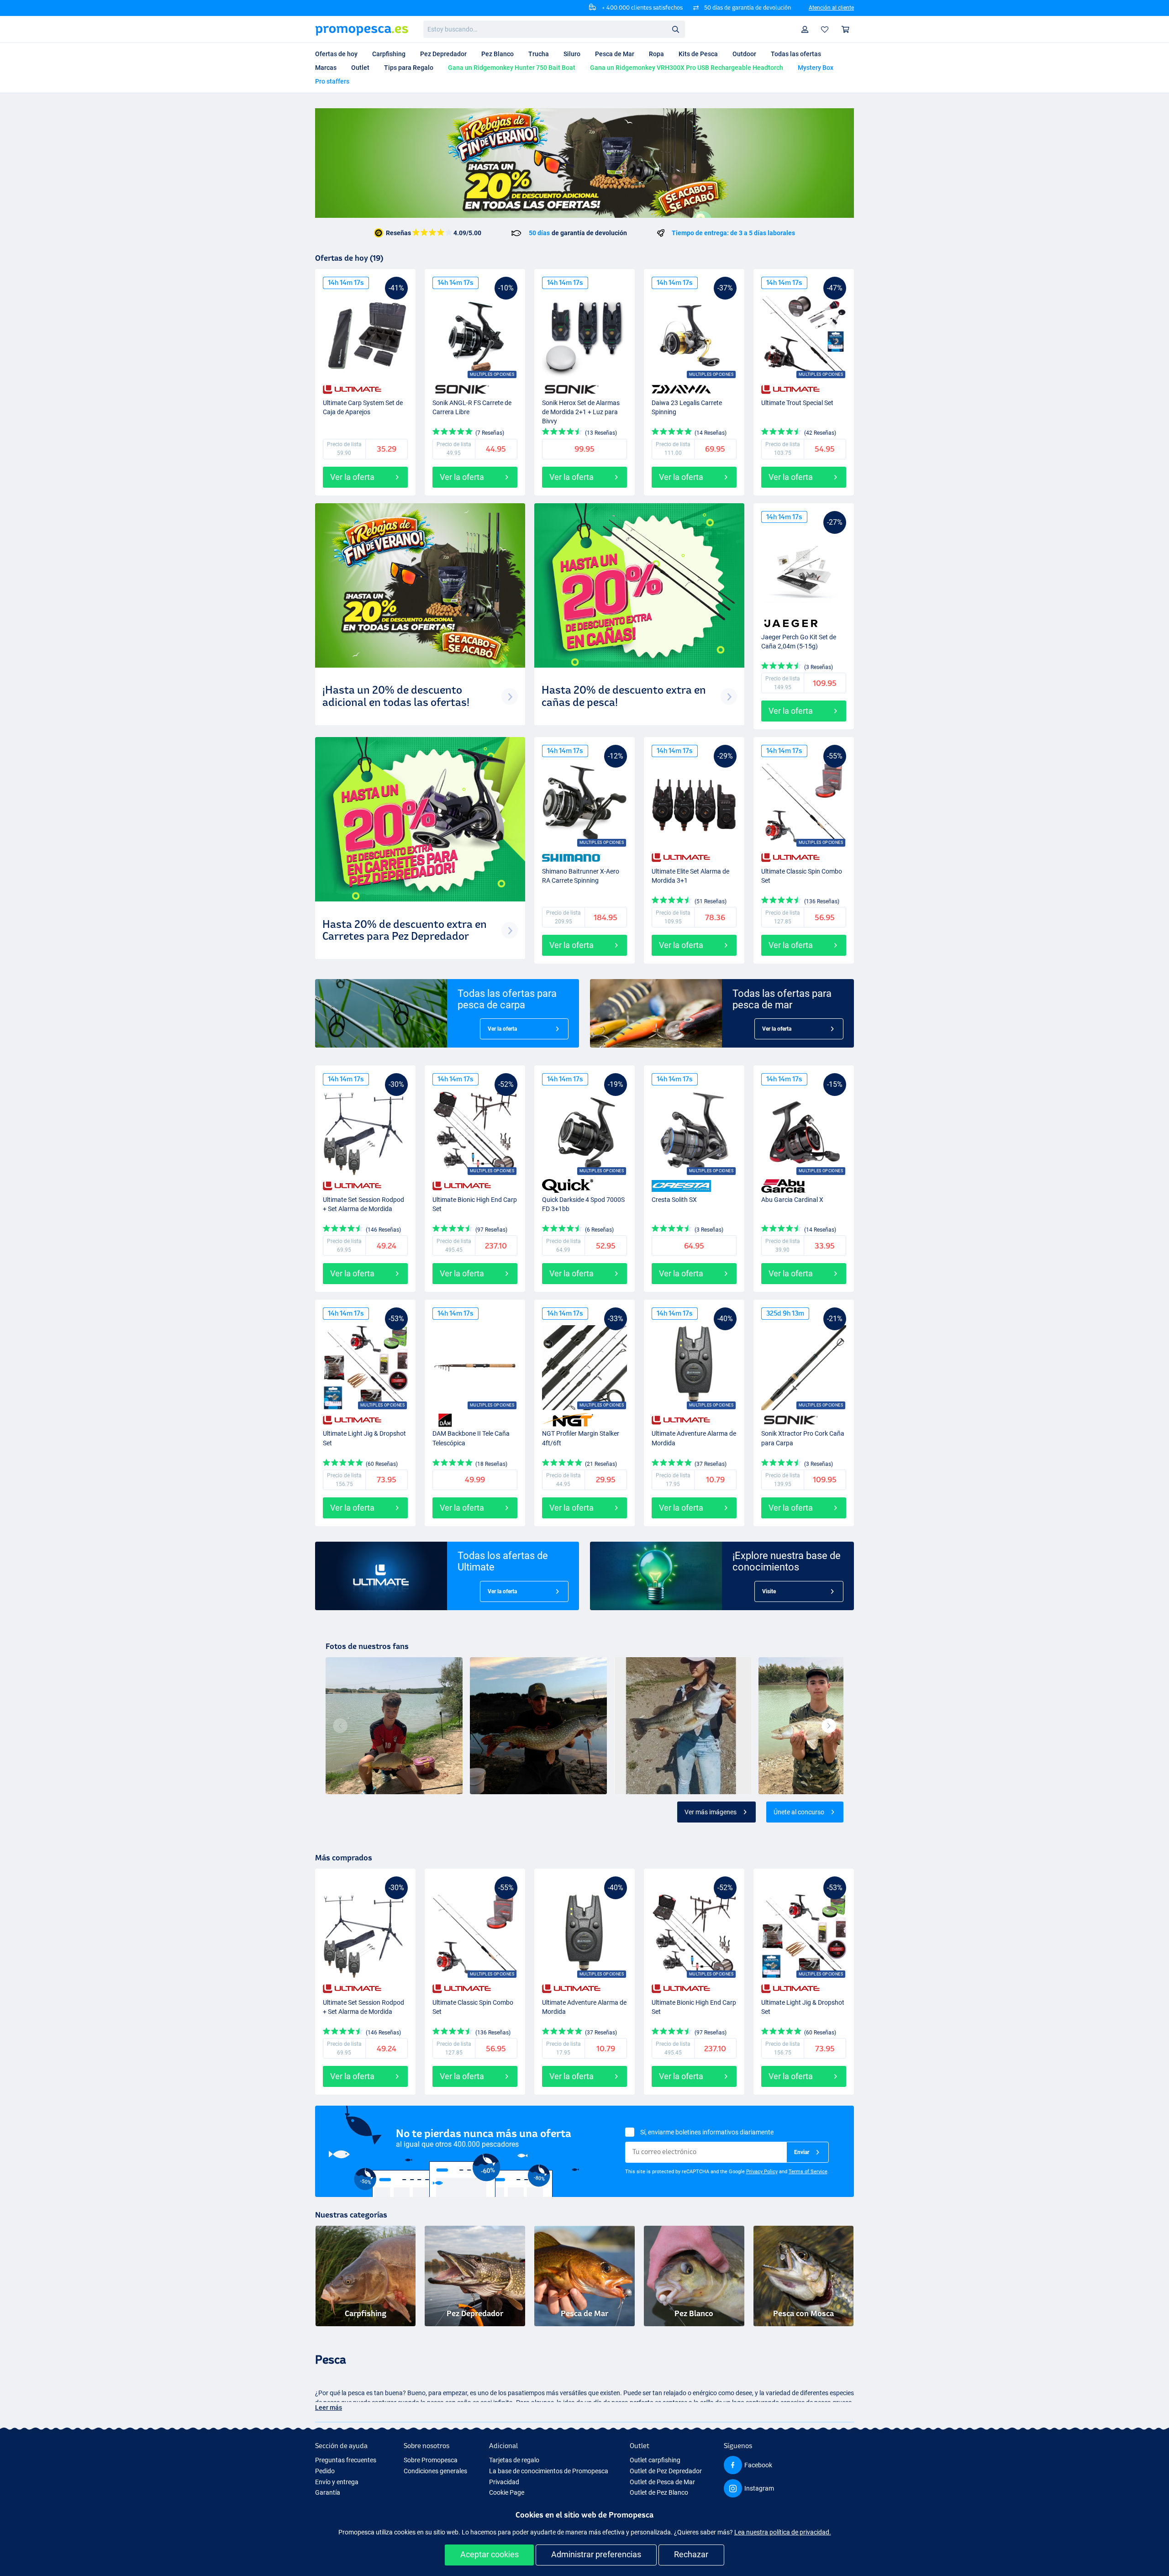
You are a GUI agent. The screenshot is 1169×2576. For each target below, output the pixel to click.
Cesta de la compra (846, 29)
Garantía (328, 2492)
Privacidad (504, 2482)
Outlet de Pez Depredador (666, 2471)
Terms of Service (808, 2172)
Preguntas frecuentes (346, 2460)
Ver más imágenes (711, 1812)
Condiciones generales (435, 2471)
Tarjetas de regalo (514, 2460)
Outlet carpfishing (655, 2460)
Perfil (805, 29)
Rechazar (691, 2554)
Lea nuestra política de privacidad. (783, 2532)
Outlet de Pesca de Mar (662, 2482)
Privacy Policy (762, 2172)
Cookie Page (507, 2492)
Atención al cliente (831, 8)
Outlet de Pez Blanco (659, 2492)
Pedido (325, 2471)
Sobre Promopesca (431, 2460)
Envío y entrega (337, 2482)
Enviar (802, 2152)
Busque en (678, 31)
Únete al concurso (799, 1812)
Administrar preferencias (596, 2554)
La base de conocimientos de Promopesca (549, 2471)
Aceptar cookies (490, 2554)
